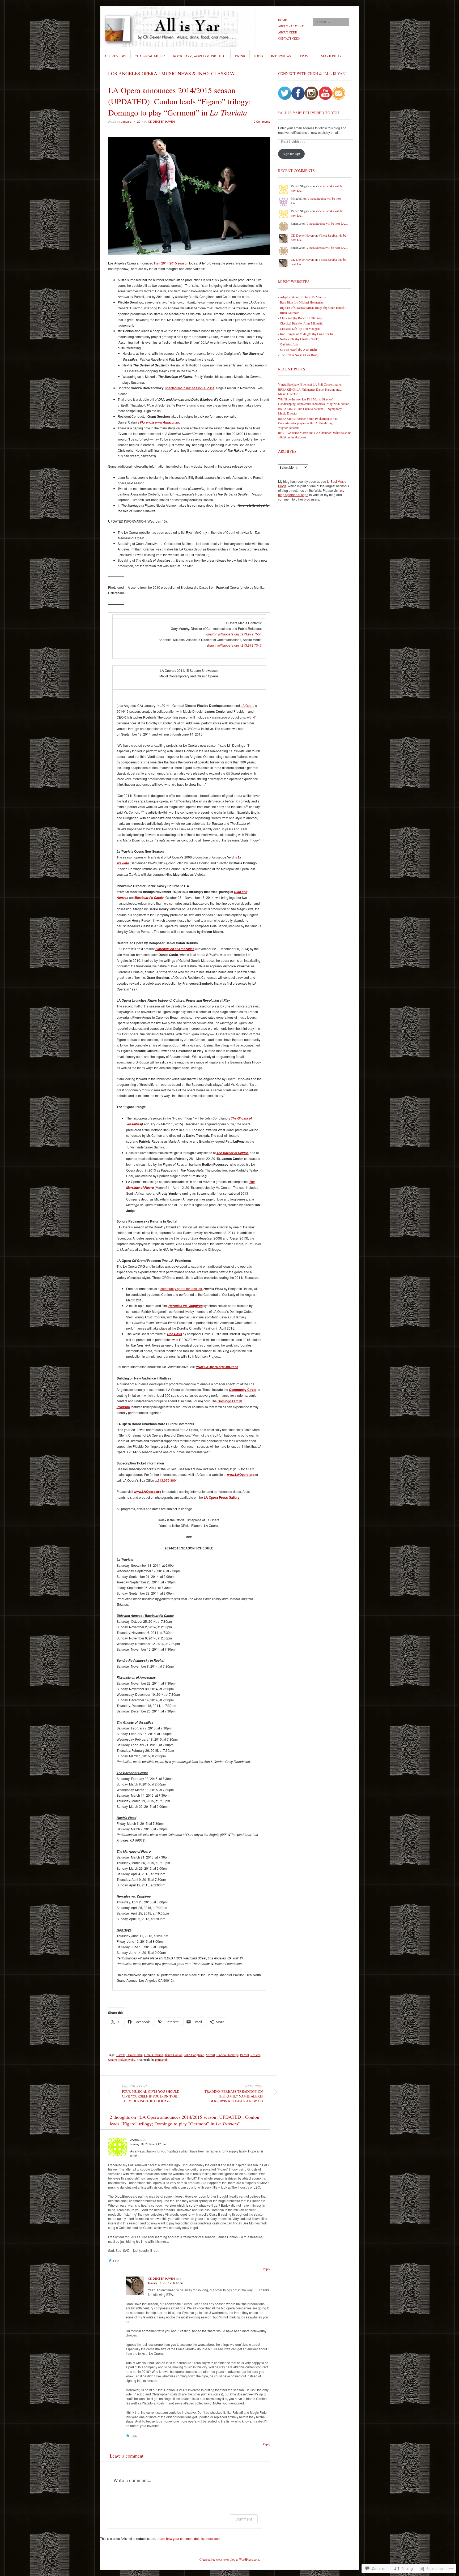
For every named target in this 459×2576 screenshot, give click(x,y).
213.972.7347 (252, 645)
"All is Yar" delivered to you (309, 113)
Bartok (121, 2055)
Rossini (255, 2055)
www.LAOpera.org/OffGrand (217, 1367)
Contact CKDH (289, 38)
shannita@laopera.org (223, 645)
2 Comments (262, 121)
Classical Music (150, 56)
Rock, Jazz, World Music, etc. (200, 56)
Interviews (281, 56)
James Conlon (174, 2055)
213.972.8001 (168, 1480)
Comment (244, 2519)
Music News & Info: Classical (199, 73)
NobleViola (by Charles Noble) (300, 339)
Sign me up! (291, 154)
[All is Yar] (190, 26)
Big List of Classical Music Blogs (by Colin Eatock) (313, 307)
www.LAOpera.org (241, 1475)
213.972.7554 (252, 634)
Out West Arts (289, 344)
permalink (161, 2060)
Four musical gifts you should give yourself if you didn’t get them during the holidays (151, 2094)
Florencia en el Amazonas (160, 422)
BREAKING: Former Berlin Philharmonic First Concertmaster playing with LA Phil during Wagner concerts (308, 423)
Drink (240, 56)
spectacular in (176, 388)
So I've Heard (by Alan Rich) (298, 349)
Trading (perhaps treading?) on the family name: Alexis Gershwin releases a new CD (234, 2094)
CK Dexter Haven (161, 121)
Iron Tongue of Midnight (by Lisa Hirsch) (306, 334)
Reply (266, 2269)
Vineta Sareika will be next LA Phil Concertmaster (310, 384)
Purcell (245, 2055)
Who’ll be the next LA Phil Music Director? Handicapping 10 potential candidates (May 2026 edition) (314, 401)
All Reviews (115, 56)
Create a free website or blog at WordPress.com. (230, 2559)
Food (258, 56)
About (291, 26)
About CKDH (288, 32)
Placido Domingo (228, 2055)
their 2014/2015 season (171, 263)
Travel (306, 56)
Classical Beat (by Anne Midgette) (302, 323)
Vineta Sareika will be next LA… (327, 223)
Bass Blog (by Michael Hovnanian (302, 302)
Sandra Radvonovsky (122, 2060)
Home (282, 20)
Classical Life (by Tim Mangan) (300, 328)
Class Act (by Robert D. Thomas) (301, 318)
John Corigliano (194, 2055)
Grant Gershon (154, 2055)
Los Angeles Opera (133, 73)
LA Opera (248, 705)
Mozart (210, 2055)
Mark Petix (331, 56)
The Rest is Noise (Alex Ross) (299, 355)
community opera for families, (182, 1289)
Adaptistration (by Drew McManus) (303, 297)
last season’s (200, 388)
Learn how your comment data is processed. (189, 2538)
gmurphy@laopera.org (223, 634)
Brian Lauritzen (290, 313)
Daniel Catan (135, 2055)
